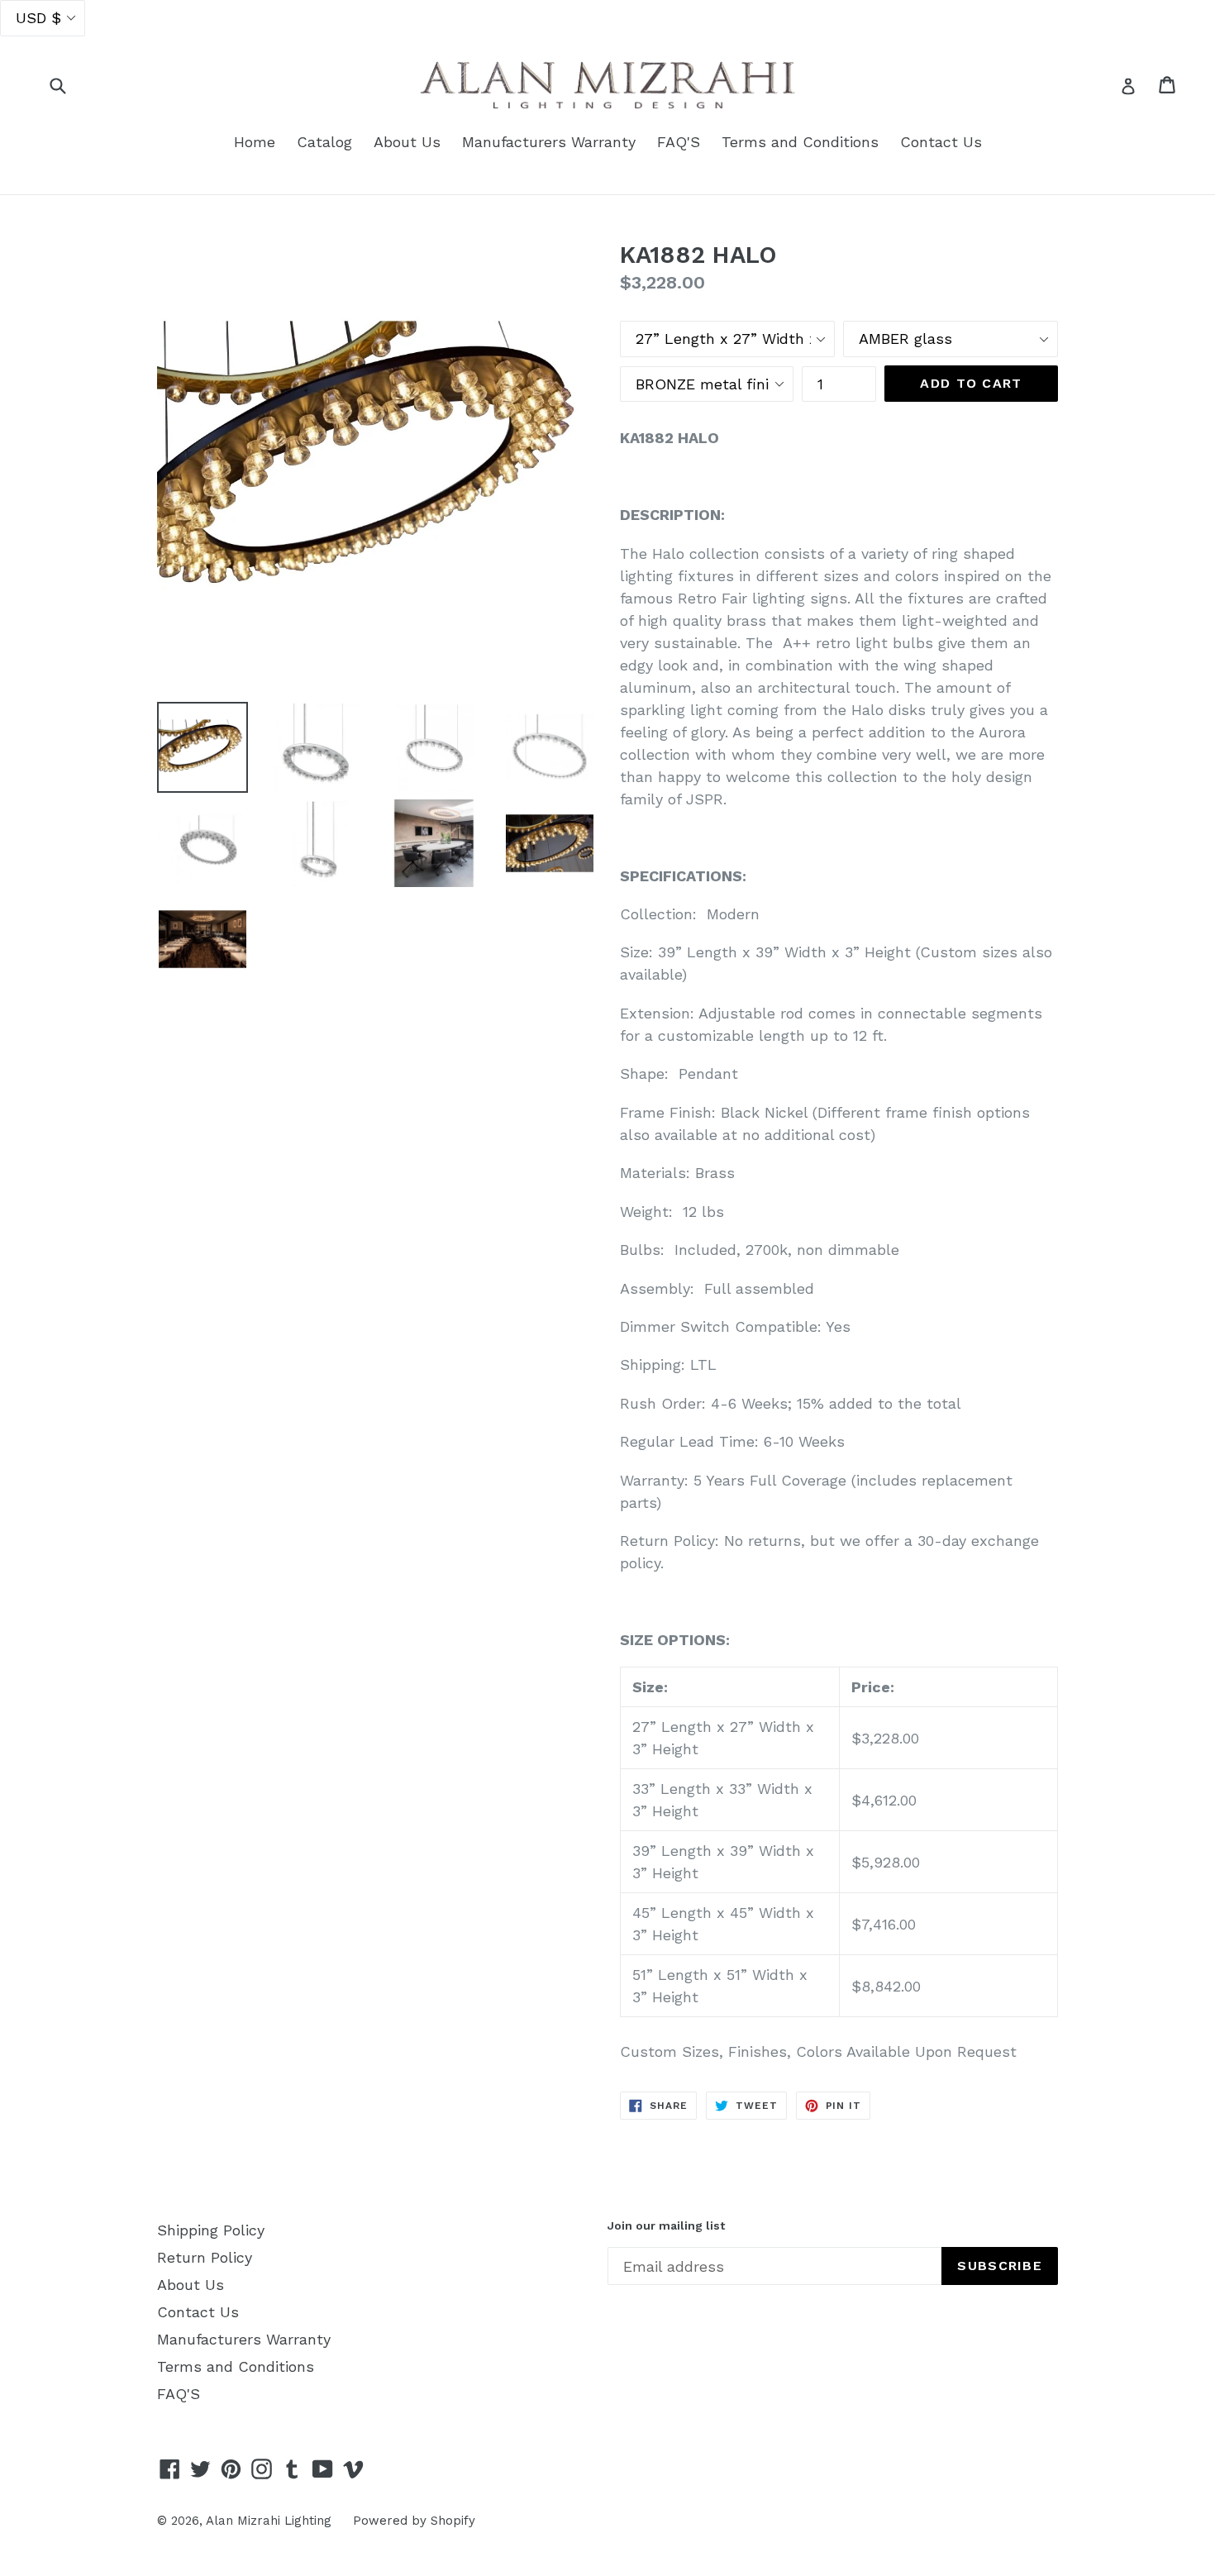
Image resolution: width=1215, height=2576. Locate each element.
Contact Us (941, 142)
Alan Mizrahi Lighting (269, 2521)
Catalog (324, 142)
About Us (407, 142)
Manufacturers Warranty (549, 142)
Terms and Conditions (800, 142)
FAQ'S (679, 142)
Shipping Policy (211, 2230)
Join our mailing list (666, 2225)
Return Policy (205, 2257)
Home (255, 142)
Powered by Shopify (414, 2521)
